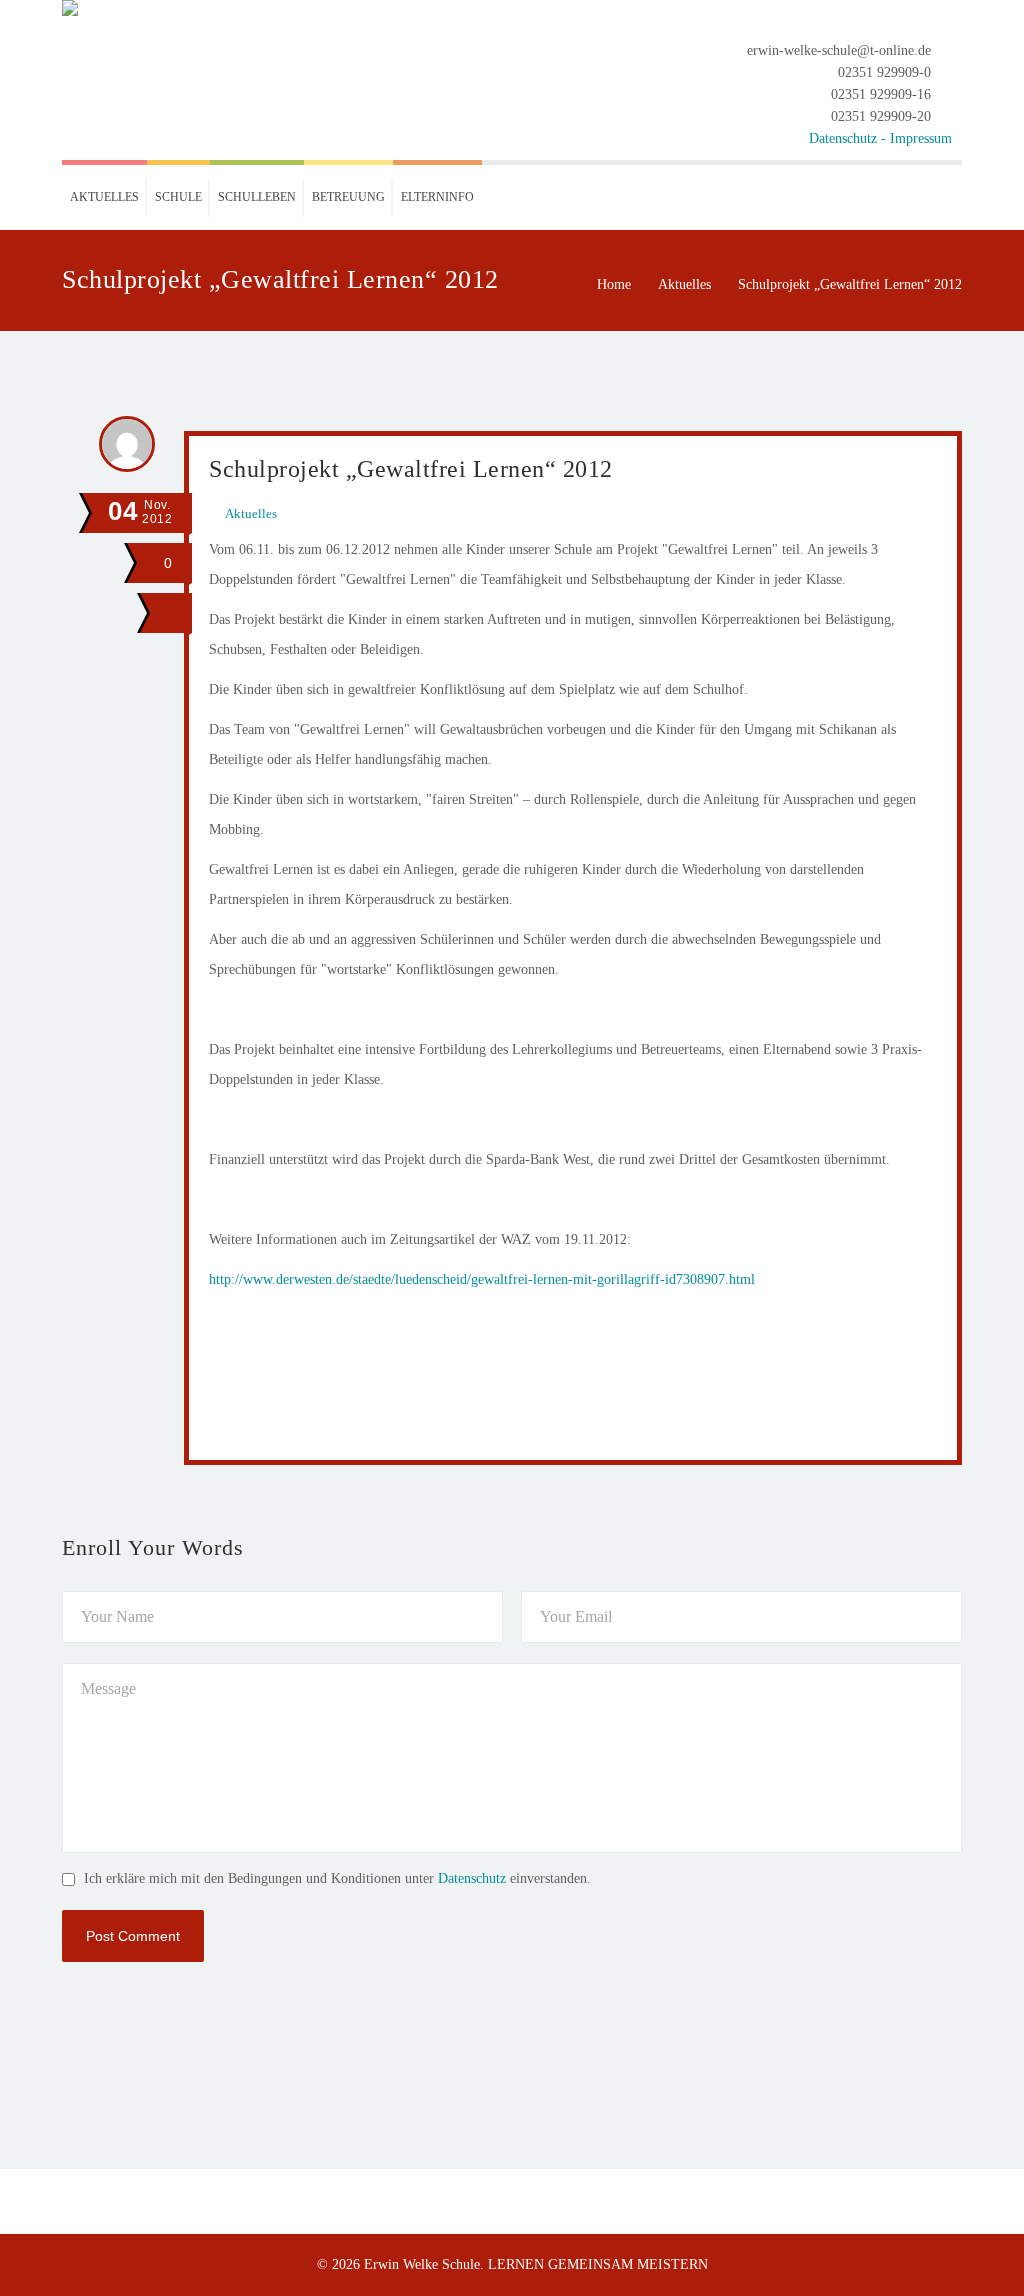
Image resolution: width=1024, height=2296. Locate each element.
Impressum (921, 138)
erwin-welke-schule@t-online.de (839, 50)
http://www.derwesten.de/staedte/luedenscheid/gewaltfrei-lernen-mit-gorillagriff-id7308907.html (482, 1279)
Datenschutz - (849, 138)
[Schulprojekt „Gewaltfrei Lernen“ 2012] (167, 613)
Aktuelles (684, 284)
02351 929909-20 (881, 116)
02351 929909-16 (881, 94)
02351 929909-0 (884, 72)
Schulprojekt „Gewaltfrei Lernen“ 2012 (411, 469)
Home (614, 284)
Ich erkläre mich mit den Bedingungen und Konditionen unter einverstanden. (337, 1878)
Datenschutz (472, 1878)
